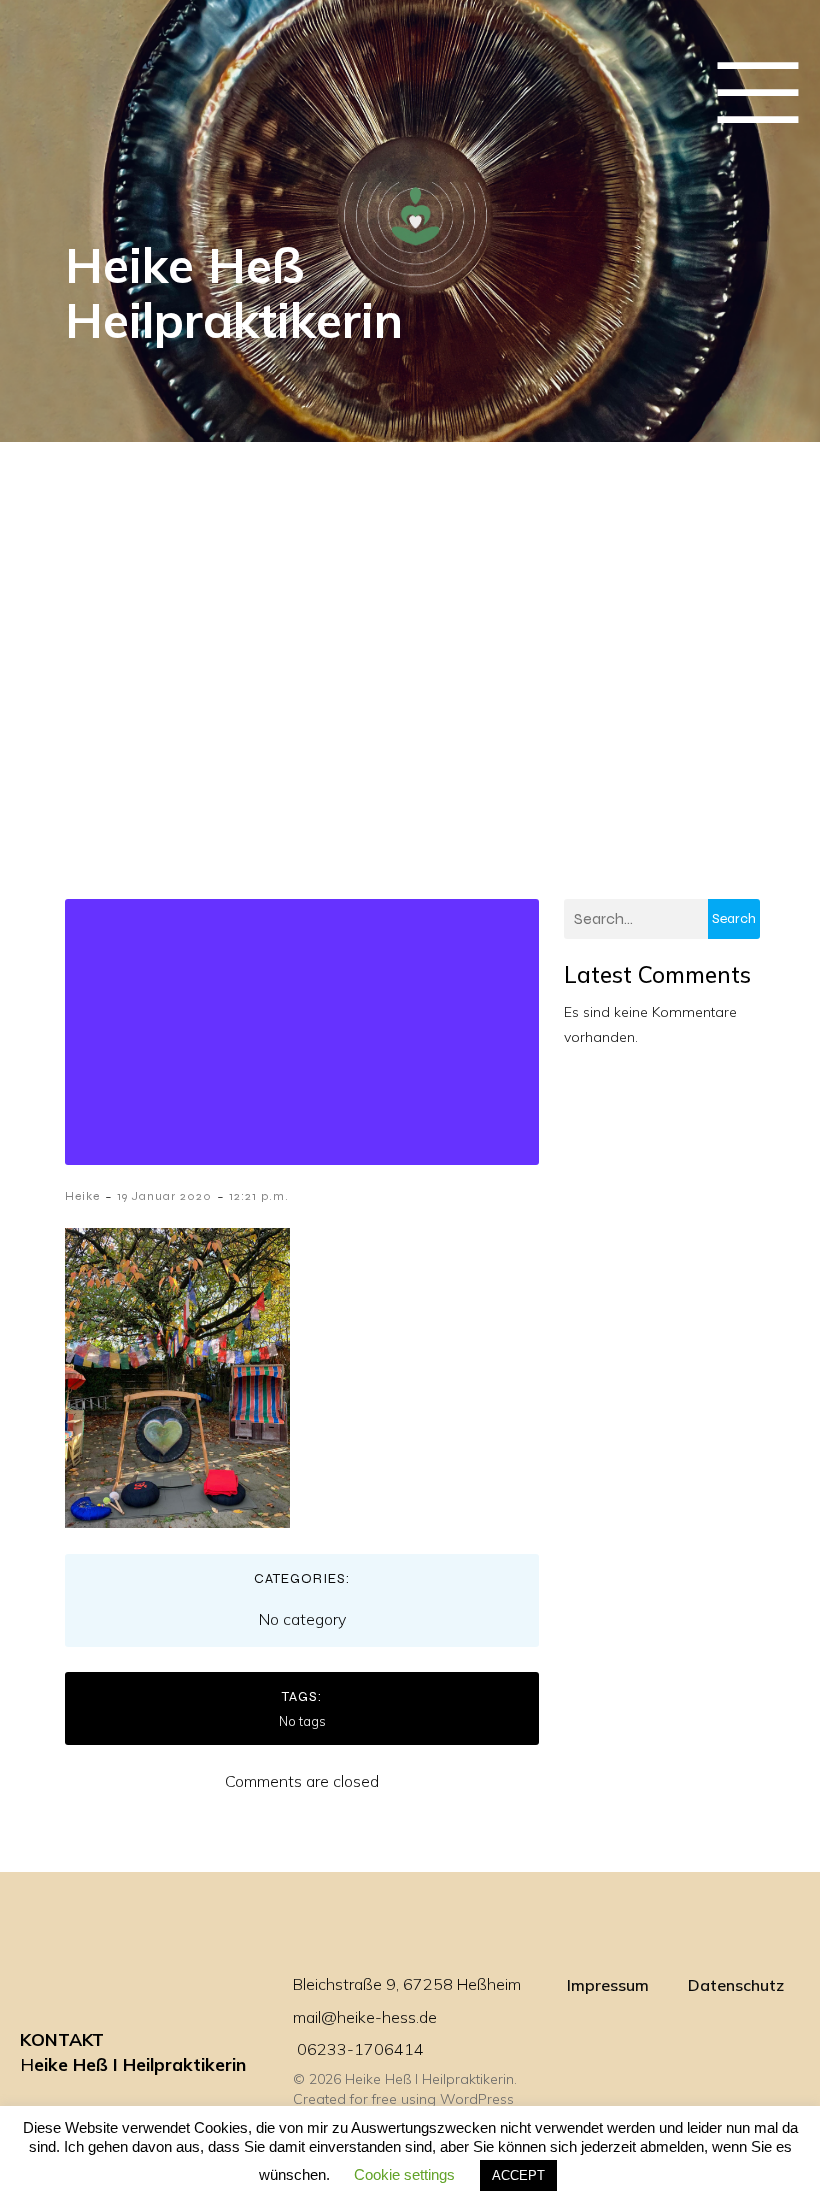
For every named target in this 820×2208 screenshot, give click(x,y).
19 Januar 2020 (164, 1196)
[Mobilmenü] (757, 89)
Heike (82, 1196)
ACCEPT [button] (518, 2175)
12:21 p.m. (259, 1196)
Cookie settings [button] (404, 2174)
